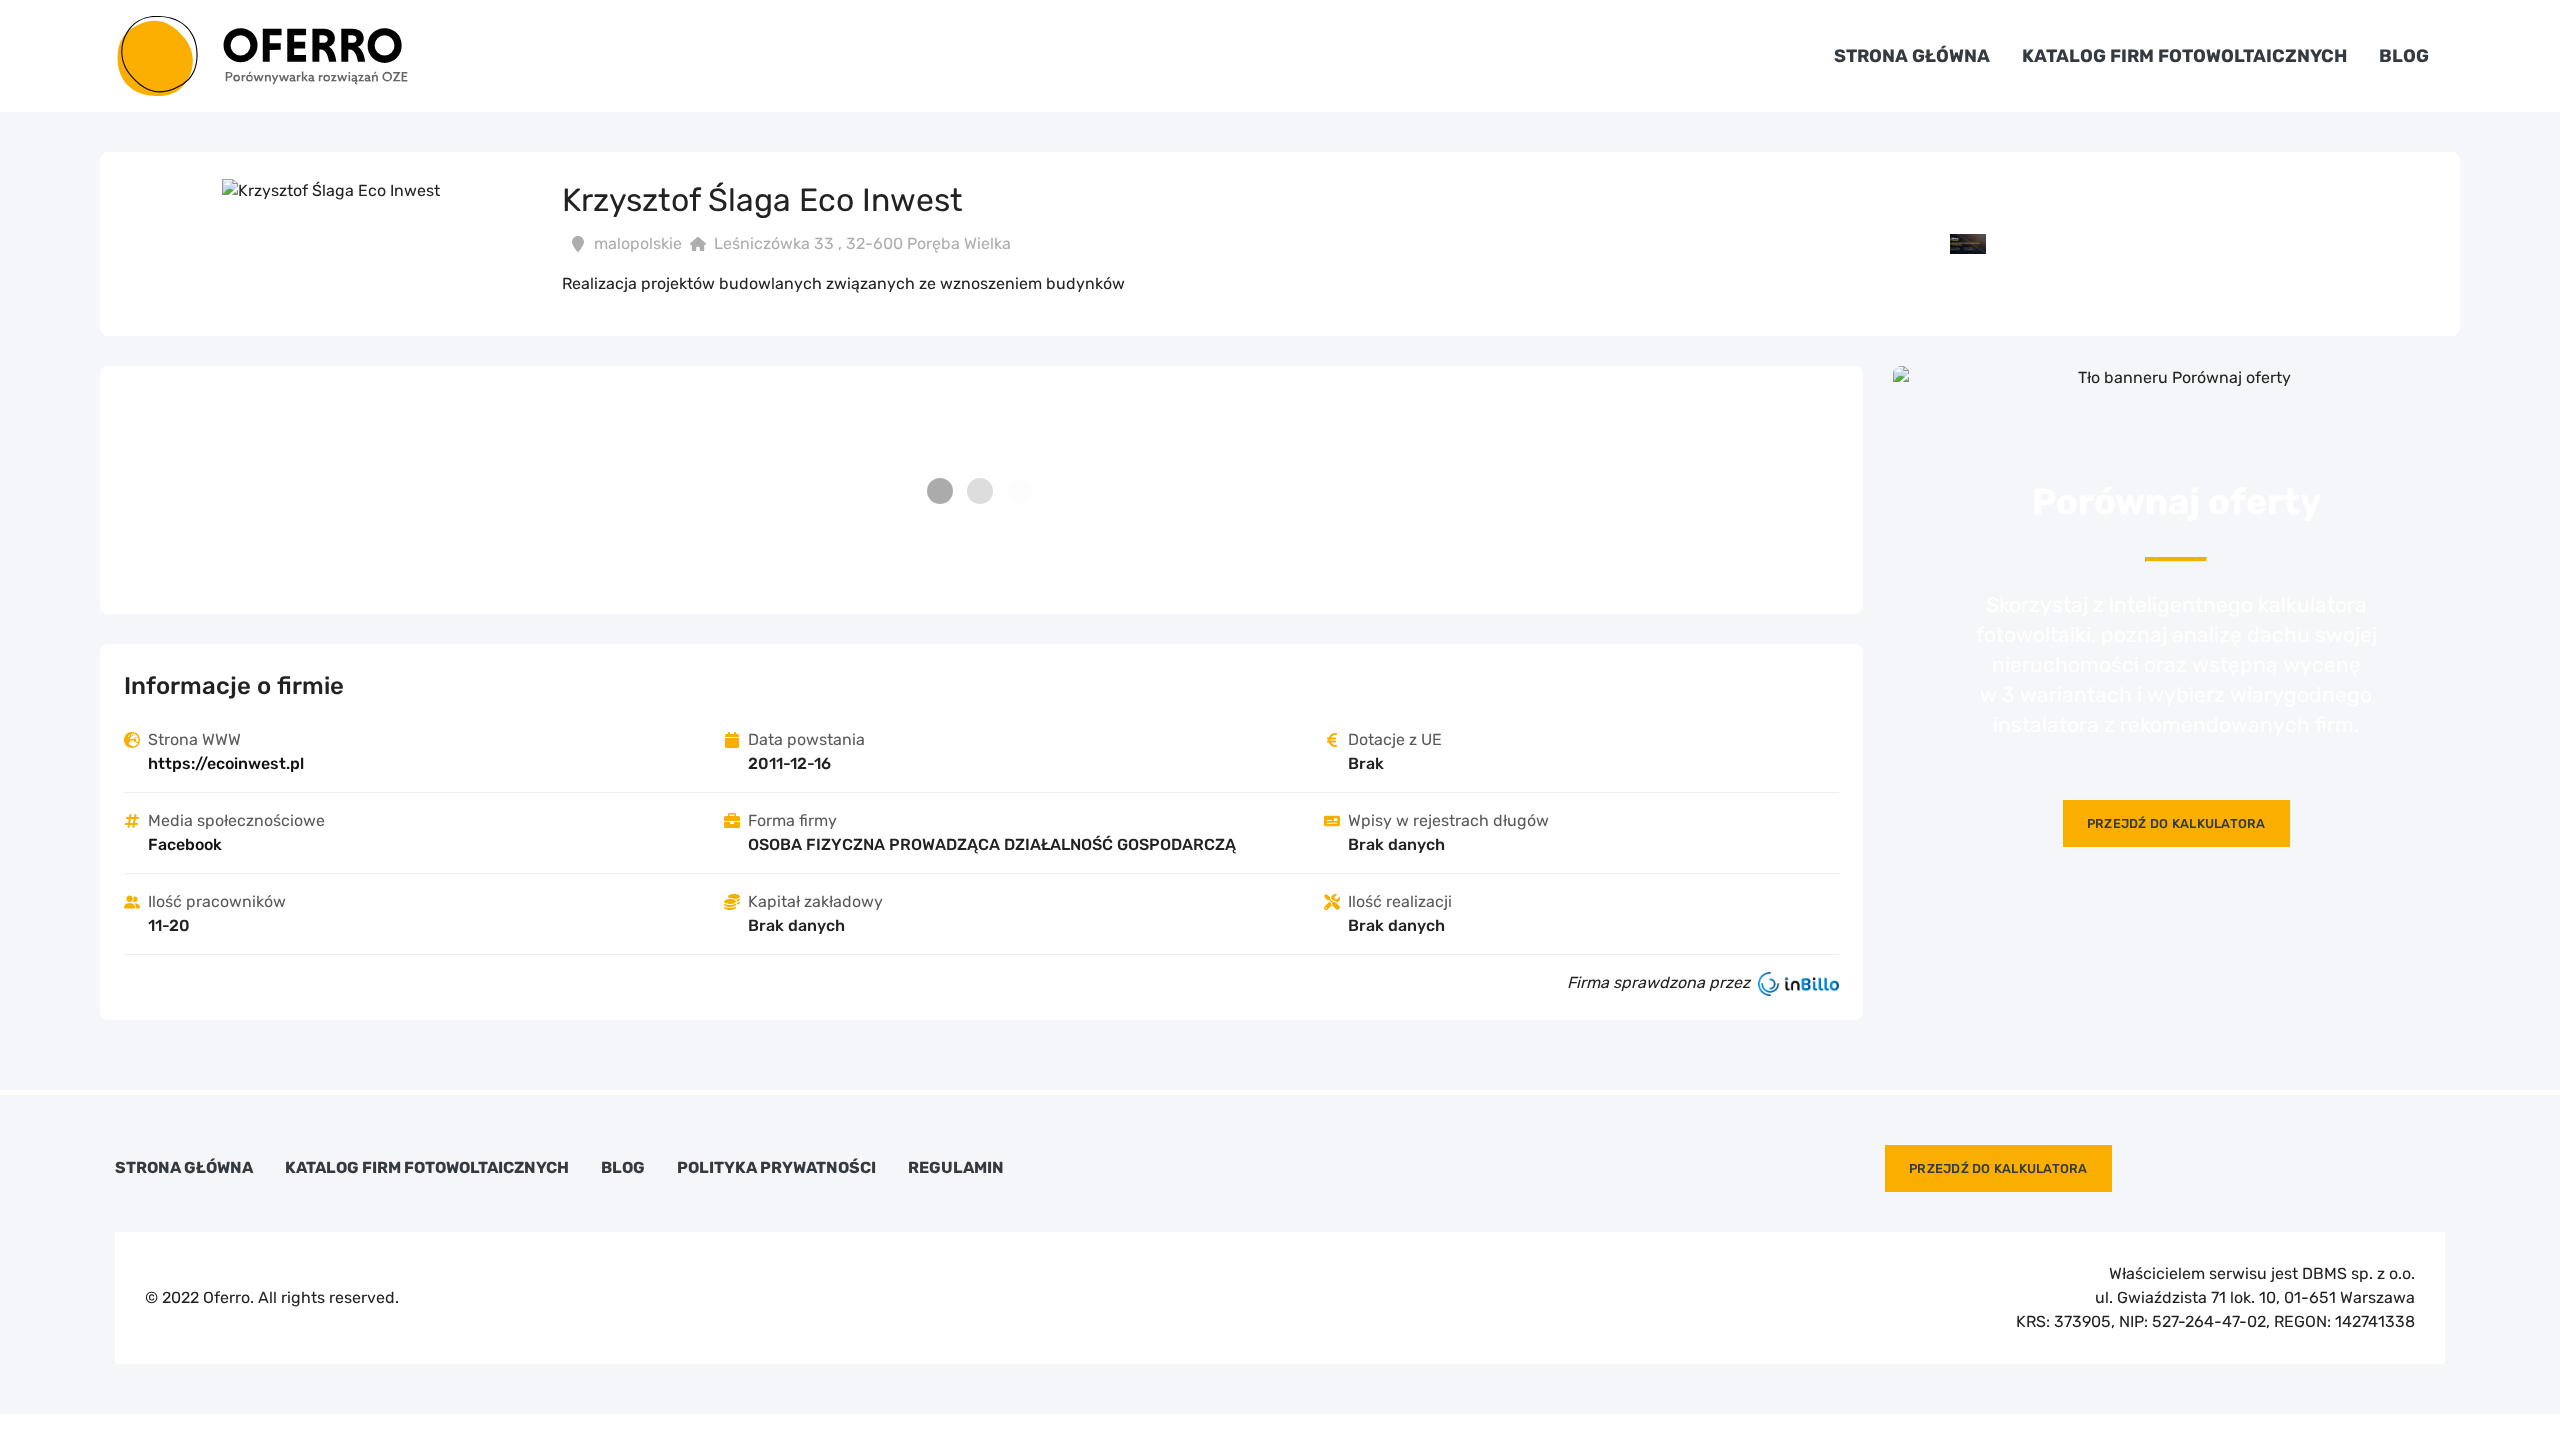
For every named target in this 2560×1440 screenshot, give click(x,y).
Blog (2404, 56)
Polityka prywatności (776, 1168)
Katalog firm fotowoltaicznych (2184, 56)
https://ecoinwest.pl (226, 763)
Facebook (185, 844)
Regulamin (956, 1168)
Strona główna (1912, 56)
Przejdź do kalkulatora (2176, 823)
